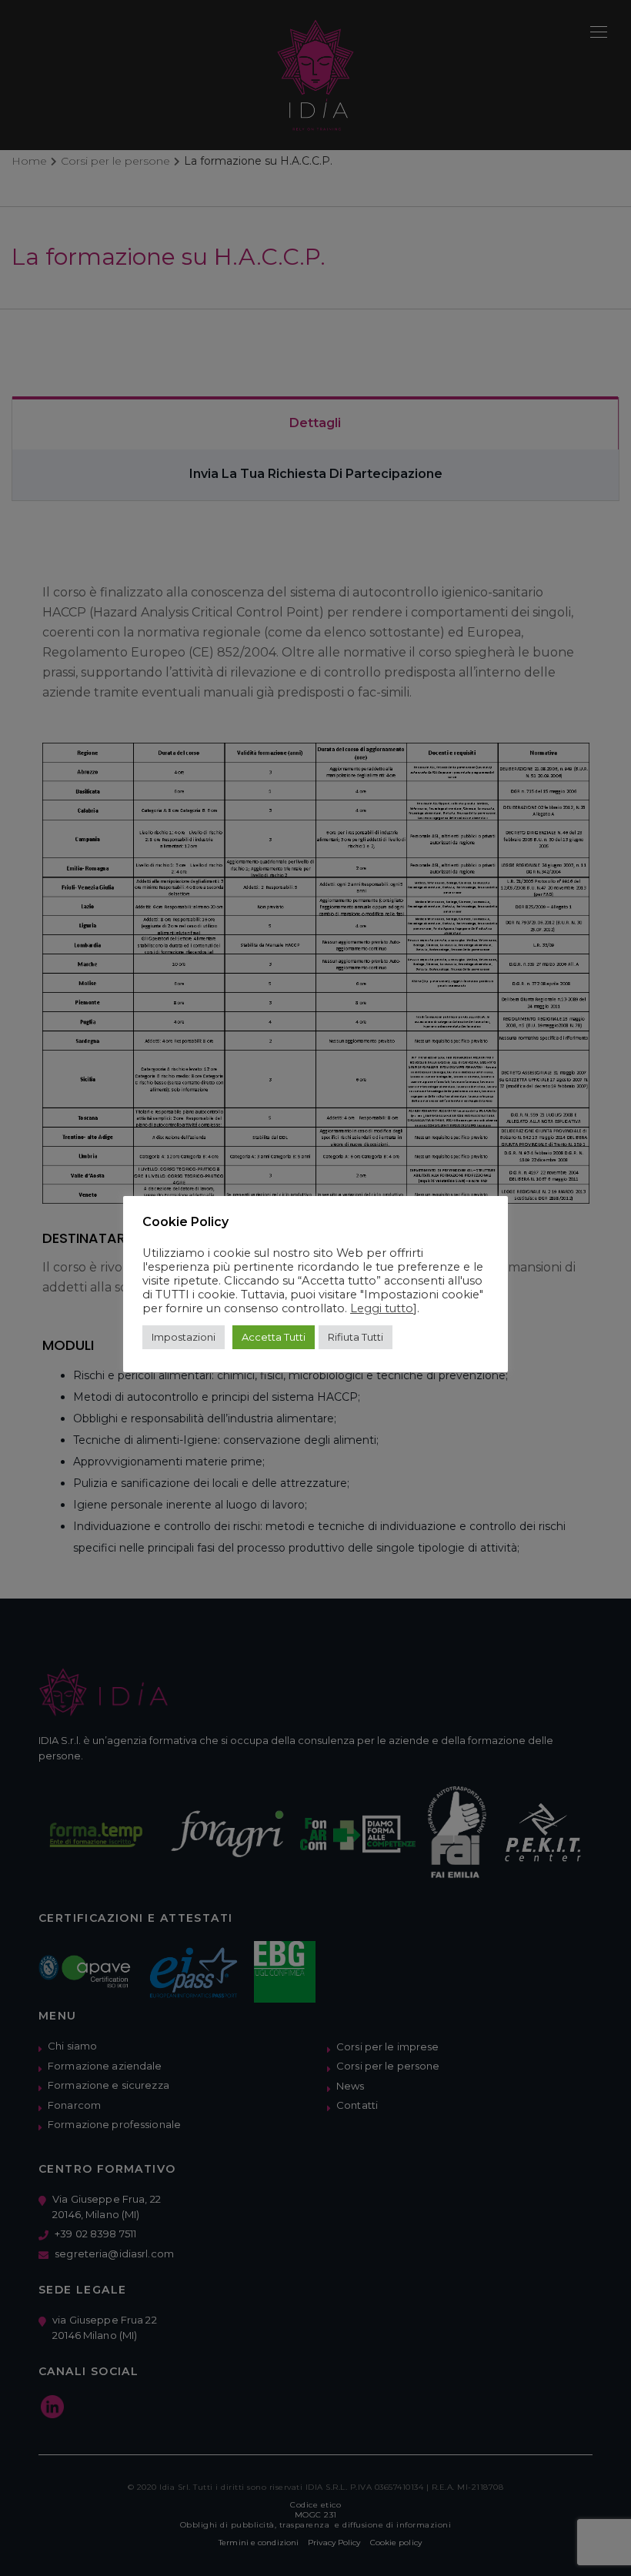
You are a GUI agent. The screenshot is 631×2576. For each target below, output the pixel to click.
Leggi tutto (382, 1308)
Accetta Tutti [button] (274, 1337)
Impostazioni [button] (184, 1337)
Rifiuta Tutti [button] (356, 1337)
